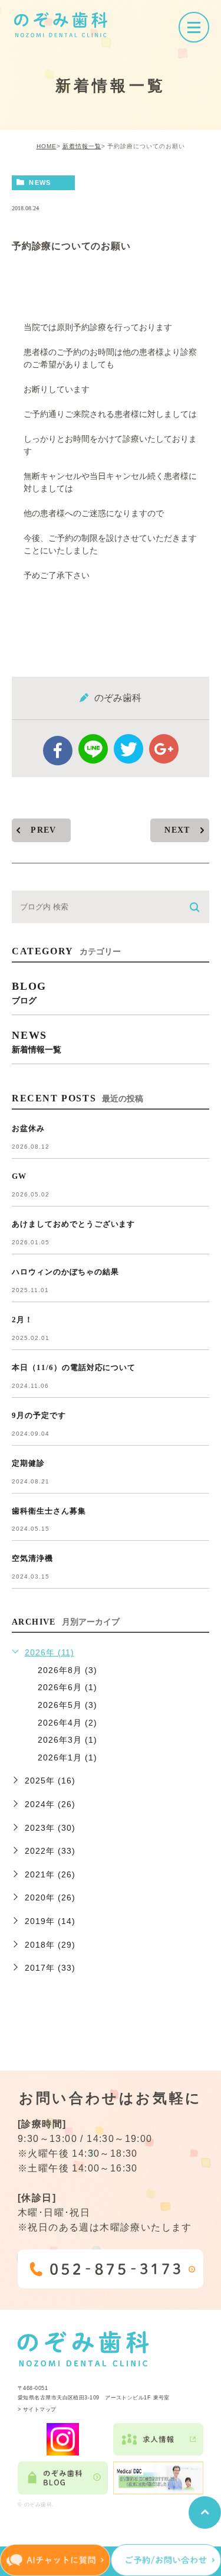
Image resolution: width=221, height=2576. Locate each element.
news (40, 182)
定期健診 (28, 1463)
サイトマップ (40, 2409)
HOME (47, 146)
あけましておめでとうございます (73, 1224)
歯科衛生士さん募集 (49, 1511)
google (164, 749)
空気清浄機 (32, 1558)
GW (19, 1176)
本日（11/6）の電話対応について (74, 1367)
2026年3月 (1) (67, 1740)
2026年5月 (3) (67, 1705)
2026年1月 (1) (67, 1757)
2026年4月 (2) (67, 1723)
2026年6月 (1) (67, 1687)
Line (93, 749)
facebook (58, 751)
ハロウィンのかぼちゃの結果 (65, 1272)
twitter (128, 749)
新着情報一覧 (82, 146)
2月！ (22, 1320)
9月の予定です (39, 1415)
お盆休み (28, 1128)
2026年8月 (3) (67, 1670)
